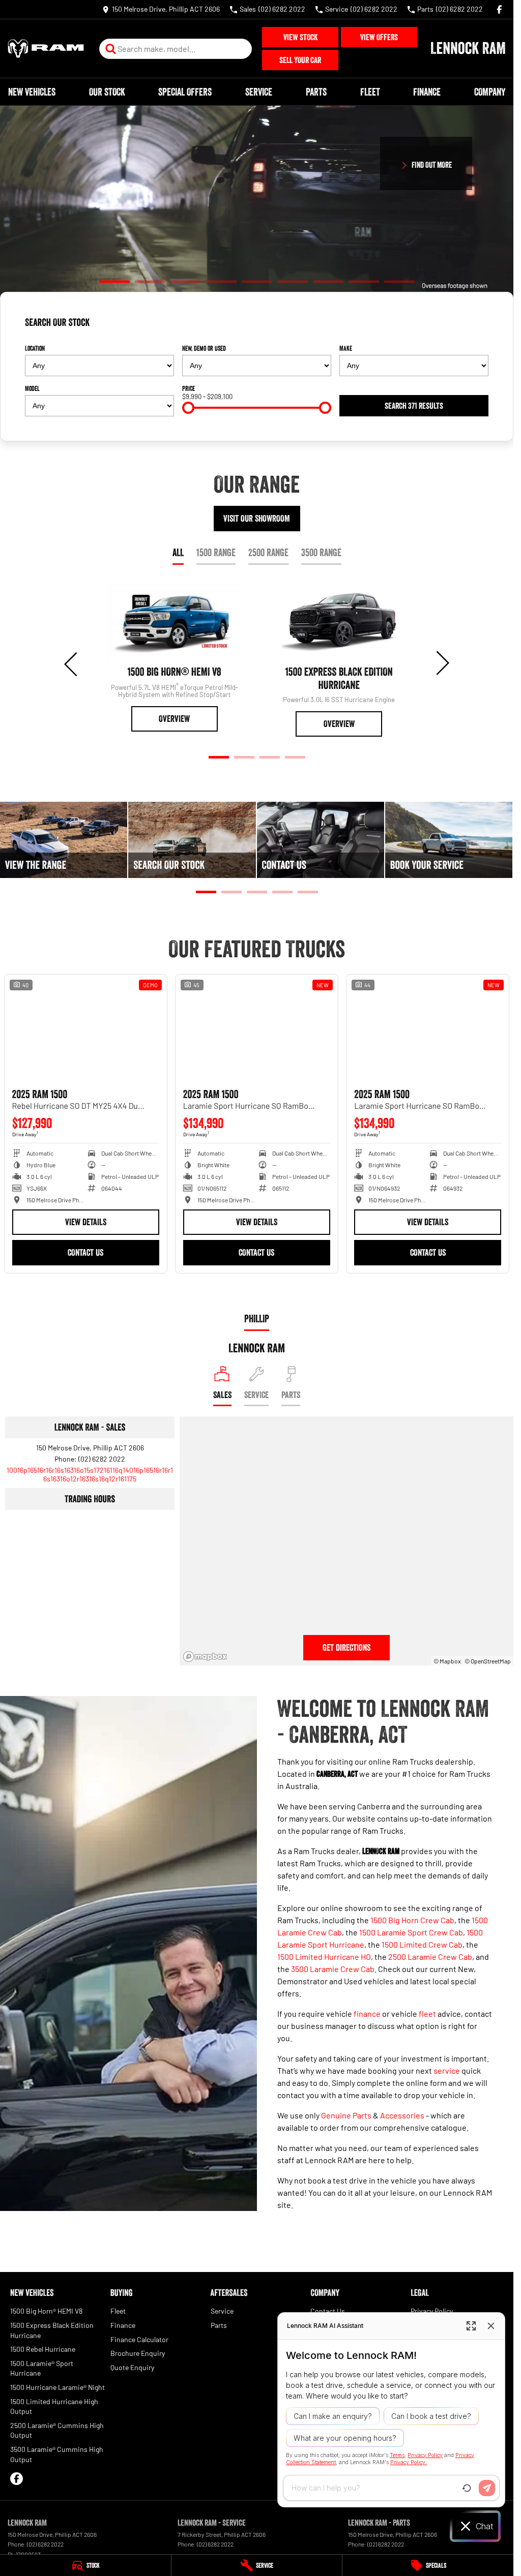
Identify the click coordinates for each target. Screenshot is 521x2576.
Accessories (402, 2133)
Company (490, 92)
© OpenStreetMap (488, 1679)
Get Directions (346, 1666)
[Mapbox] (207, 1675)
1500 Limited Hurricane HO (324, 1975)
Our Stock (107, 92)
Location (35, 348)
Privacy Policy (425, 2455)
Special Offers (185, 92)
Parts (316, 92)
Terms (397, 2455)
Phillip (257, 1337)
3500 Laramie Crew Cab (333, 1987)
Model (32, 388)
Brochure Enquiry (138, 2371)
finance (367, 2032)
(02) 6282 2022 (102, 1477)
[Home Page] (46, 49)
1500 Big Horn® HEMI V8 (46, 2329)
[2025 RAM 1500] (113, 1020)
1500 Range (216, 553)
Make (346, 348)
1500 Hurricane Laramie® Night (57, 2405)
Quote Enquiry (132, 2385)
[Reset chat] (467, 2488)
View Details (113, 1204)
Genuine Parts (346, 2133)
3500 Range (321, 553)
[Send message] (487, 2488)
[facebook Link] (499, 9)
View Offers (379, 37)
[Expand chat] (471, 2326)
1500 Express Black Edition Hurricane (52, 2348)
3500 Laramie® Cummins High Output (57, 2472)
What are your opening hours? (345, 2438)
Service (259, 92)
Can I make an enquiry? (333, 2416)
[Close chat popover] (491, 2326)
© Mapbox (447, 1679)
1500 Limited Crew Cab (422, 1963)
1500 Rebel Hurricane (43, 2367)
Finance (427, 92)
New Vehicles (32, 92)
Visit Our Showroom (257, 519)
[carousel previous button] (72, 663)
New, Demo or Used (204, 348)
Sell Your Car (300, 60)
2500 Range (268, 553)
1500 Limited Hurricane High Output (54, 2424)
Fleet (370, 92)
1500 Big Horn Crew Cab (412, 1938)
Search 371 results (414, 406)
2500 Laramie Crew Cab (430, 1975)
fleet (427, 2032)
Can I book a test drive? (431, 2416)
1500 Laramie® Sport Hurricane (42, 2386)
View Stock (300, 37)
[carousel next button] (442, 663)
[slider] (188, 408)
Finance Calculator (139, 2357)
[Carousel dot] (114, 281)
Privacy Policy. (409, 2462)
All (178, 553)
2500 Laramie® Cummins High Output (57, 2448)
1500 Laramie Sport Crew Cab (411, 1950)
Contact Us (112, 1234)
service (447, 2089)
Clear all (472, 326)
